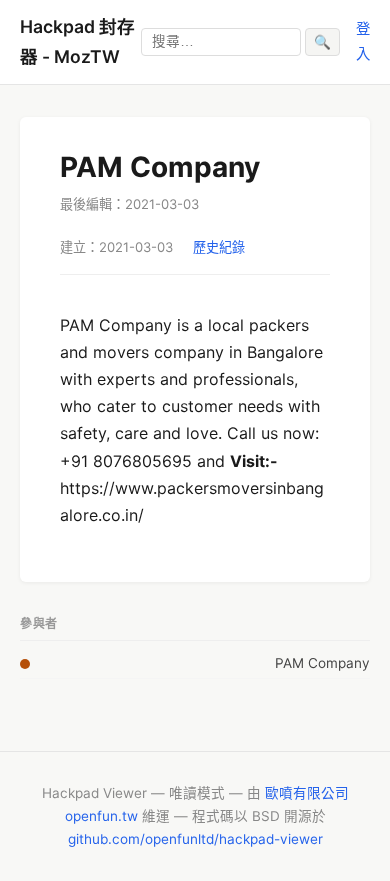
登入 (363, 40)
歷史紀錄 (219, 247)
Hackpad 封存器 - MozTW (77, 41)
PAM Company (322, 663)
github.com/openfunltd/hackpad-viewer (195, 839)
